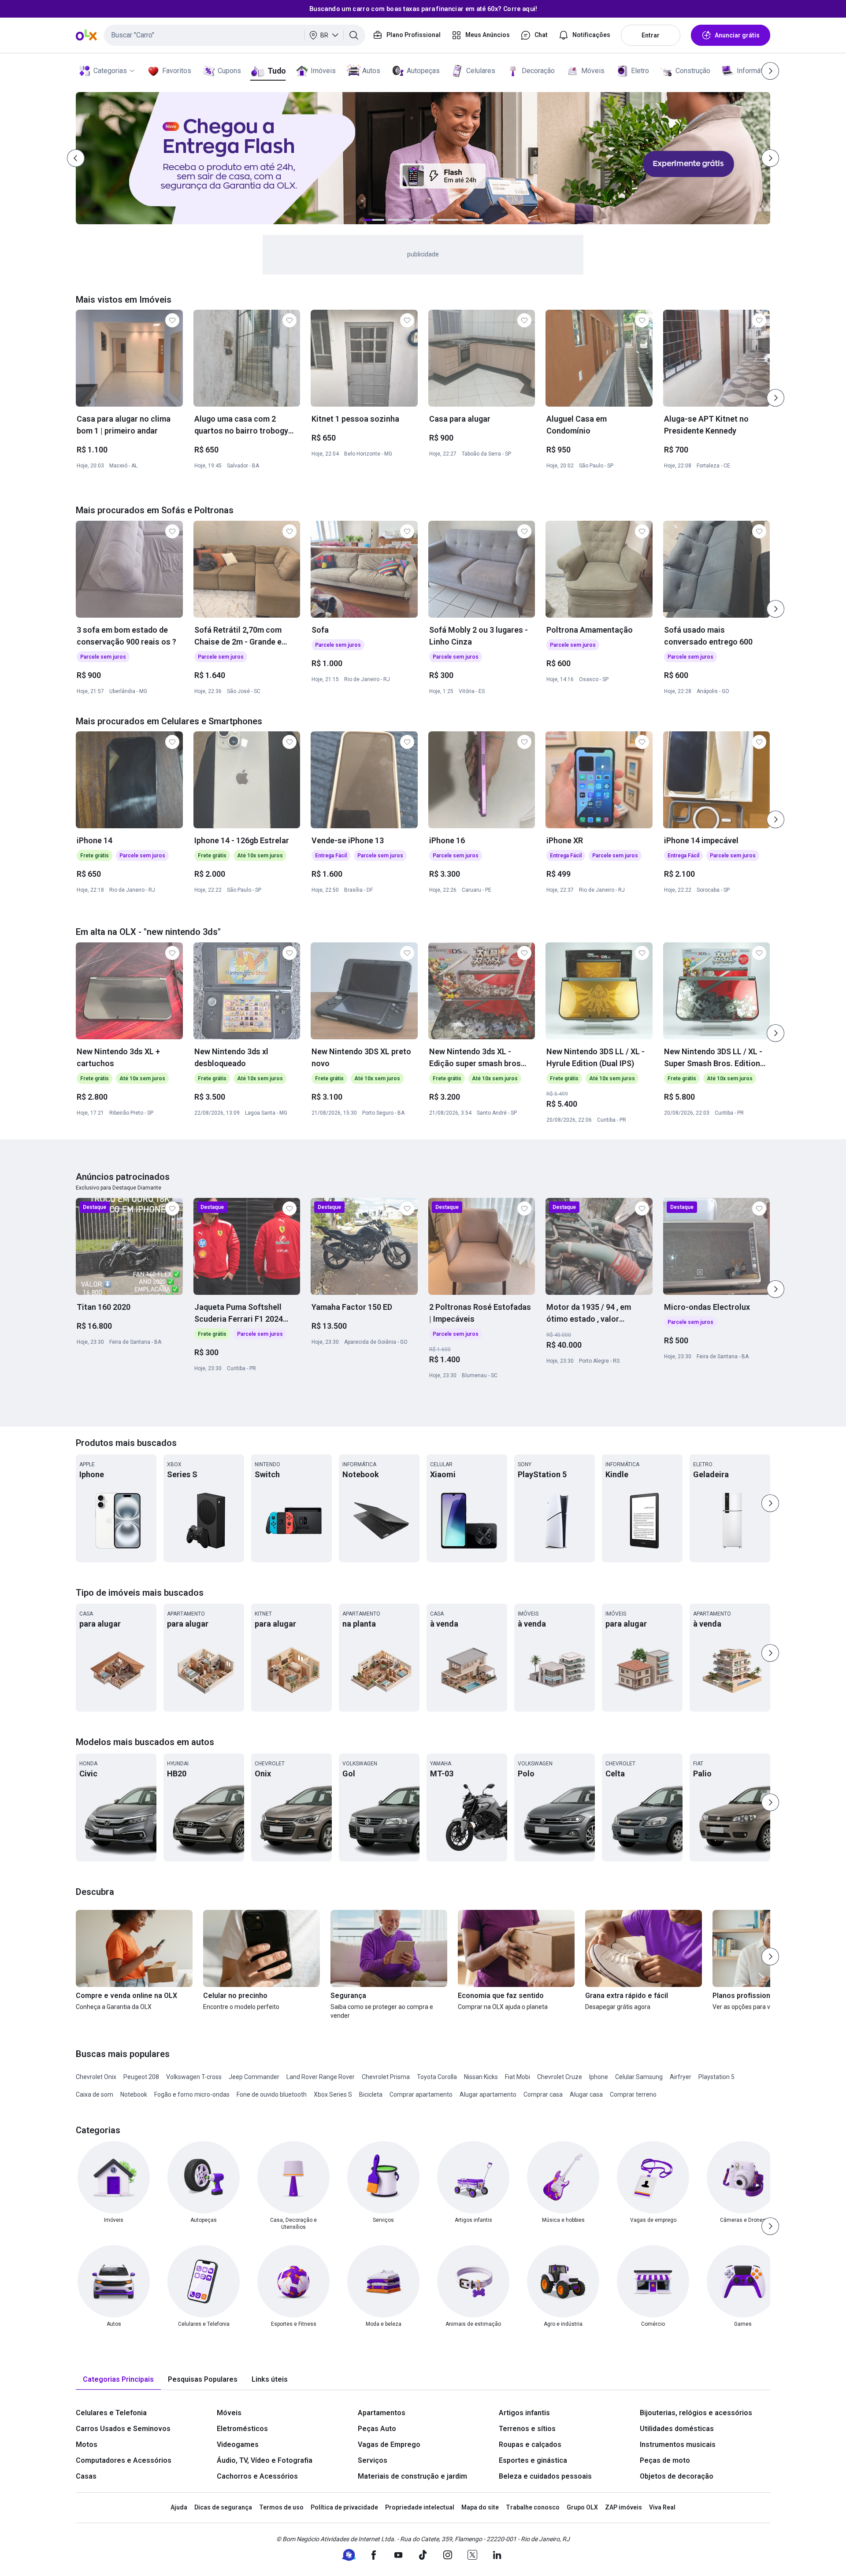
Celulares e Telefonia (111, 2413)
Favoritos (177, 71)
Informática (754, 71)
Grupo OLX (582, 2507)
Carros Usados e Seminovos (123, 2429)
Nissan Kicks (481, 2077)
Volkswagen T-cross (194, 2077)
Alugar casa (586, 2094)
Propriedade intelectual (420, 2507)
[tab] (118, 2380)
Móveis (593, 71)
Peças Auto (377, 2429)
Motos (87, 2444)
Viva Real (662, 2507)
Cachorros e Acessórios (257, 2476)
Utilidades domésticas (677, 2429)
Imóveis (323, 71)
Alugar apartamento (488, 2094)
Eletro (640, 71)
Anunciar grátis (737, 35)
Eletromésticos (242, 2429)
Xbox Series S (333, 2094)
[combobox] (235, 35)
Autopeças (423, 71)
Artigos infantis (524, 2413)
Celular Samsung (639, 2077)
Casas (86, 2476)
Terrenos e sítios (527, 2429)
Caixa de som (95, 2094)
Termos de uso (281, 2507)
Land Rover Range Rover (321, 2077)
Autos (371, 71)
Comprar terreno (633, 2094)
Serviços (373, 2460)
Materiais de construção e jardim (412, 2476)
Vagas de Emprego (389, 2444)
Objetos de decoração (677, 2476)
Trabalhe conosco (533, 2507)
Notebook (134, 2094)
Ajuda (179, 2507)
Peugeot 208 (141, 2077)
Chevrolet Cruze (560, 2077)
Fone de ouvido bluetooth (272, 2094)
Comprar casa (543, 2094)
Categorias (110, 71)
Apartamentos (382, 2413)
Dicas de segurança (223, 2507)
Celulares (481, 71)
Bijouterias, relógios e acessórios (696, 2413)
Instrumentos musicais (678, 2444)
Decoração (538, 71)
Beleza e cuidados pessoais (545, 2476)
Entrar (651, 35)
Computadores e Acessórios (124, 2460)
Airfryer (681, 2077)
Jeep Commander (254, 2077)
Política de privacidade (344, 2507)
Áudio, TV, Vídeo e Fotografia (265, 2460)
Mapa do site (480, 2507)
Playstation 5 (716, 2077)
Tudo (276, 71)
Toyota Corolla (437, 2077)
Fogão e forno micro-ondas (192, 2094)
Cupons (229, 71)
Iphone (599, 2077)
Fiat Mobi (518, 2077)
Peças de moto (665, 2460)
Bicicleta (371, 2094)
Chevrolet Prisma (386, 2077)
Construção (693, 71)
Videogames (238, 2444)
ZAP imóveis (623, 2507)
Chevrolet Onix (96, 2077)
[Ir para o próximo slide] (775, 398)
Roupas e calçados (530, 2444)
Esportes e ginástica (533, 2460)
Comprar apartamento (421, 2094)
